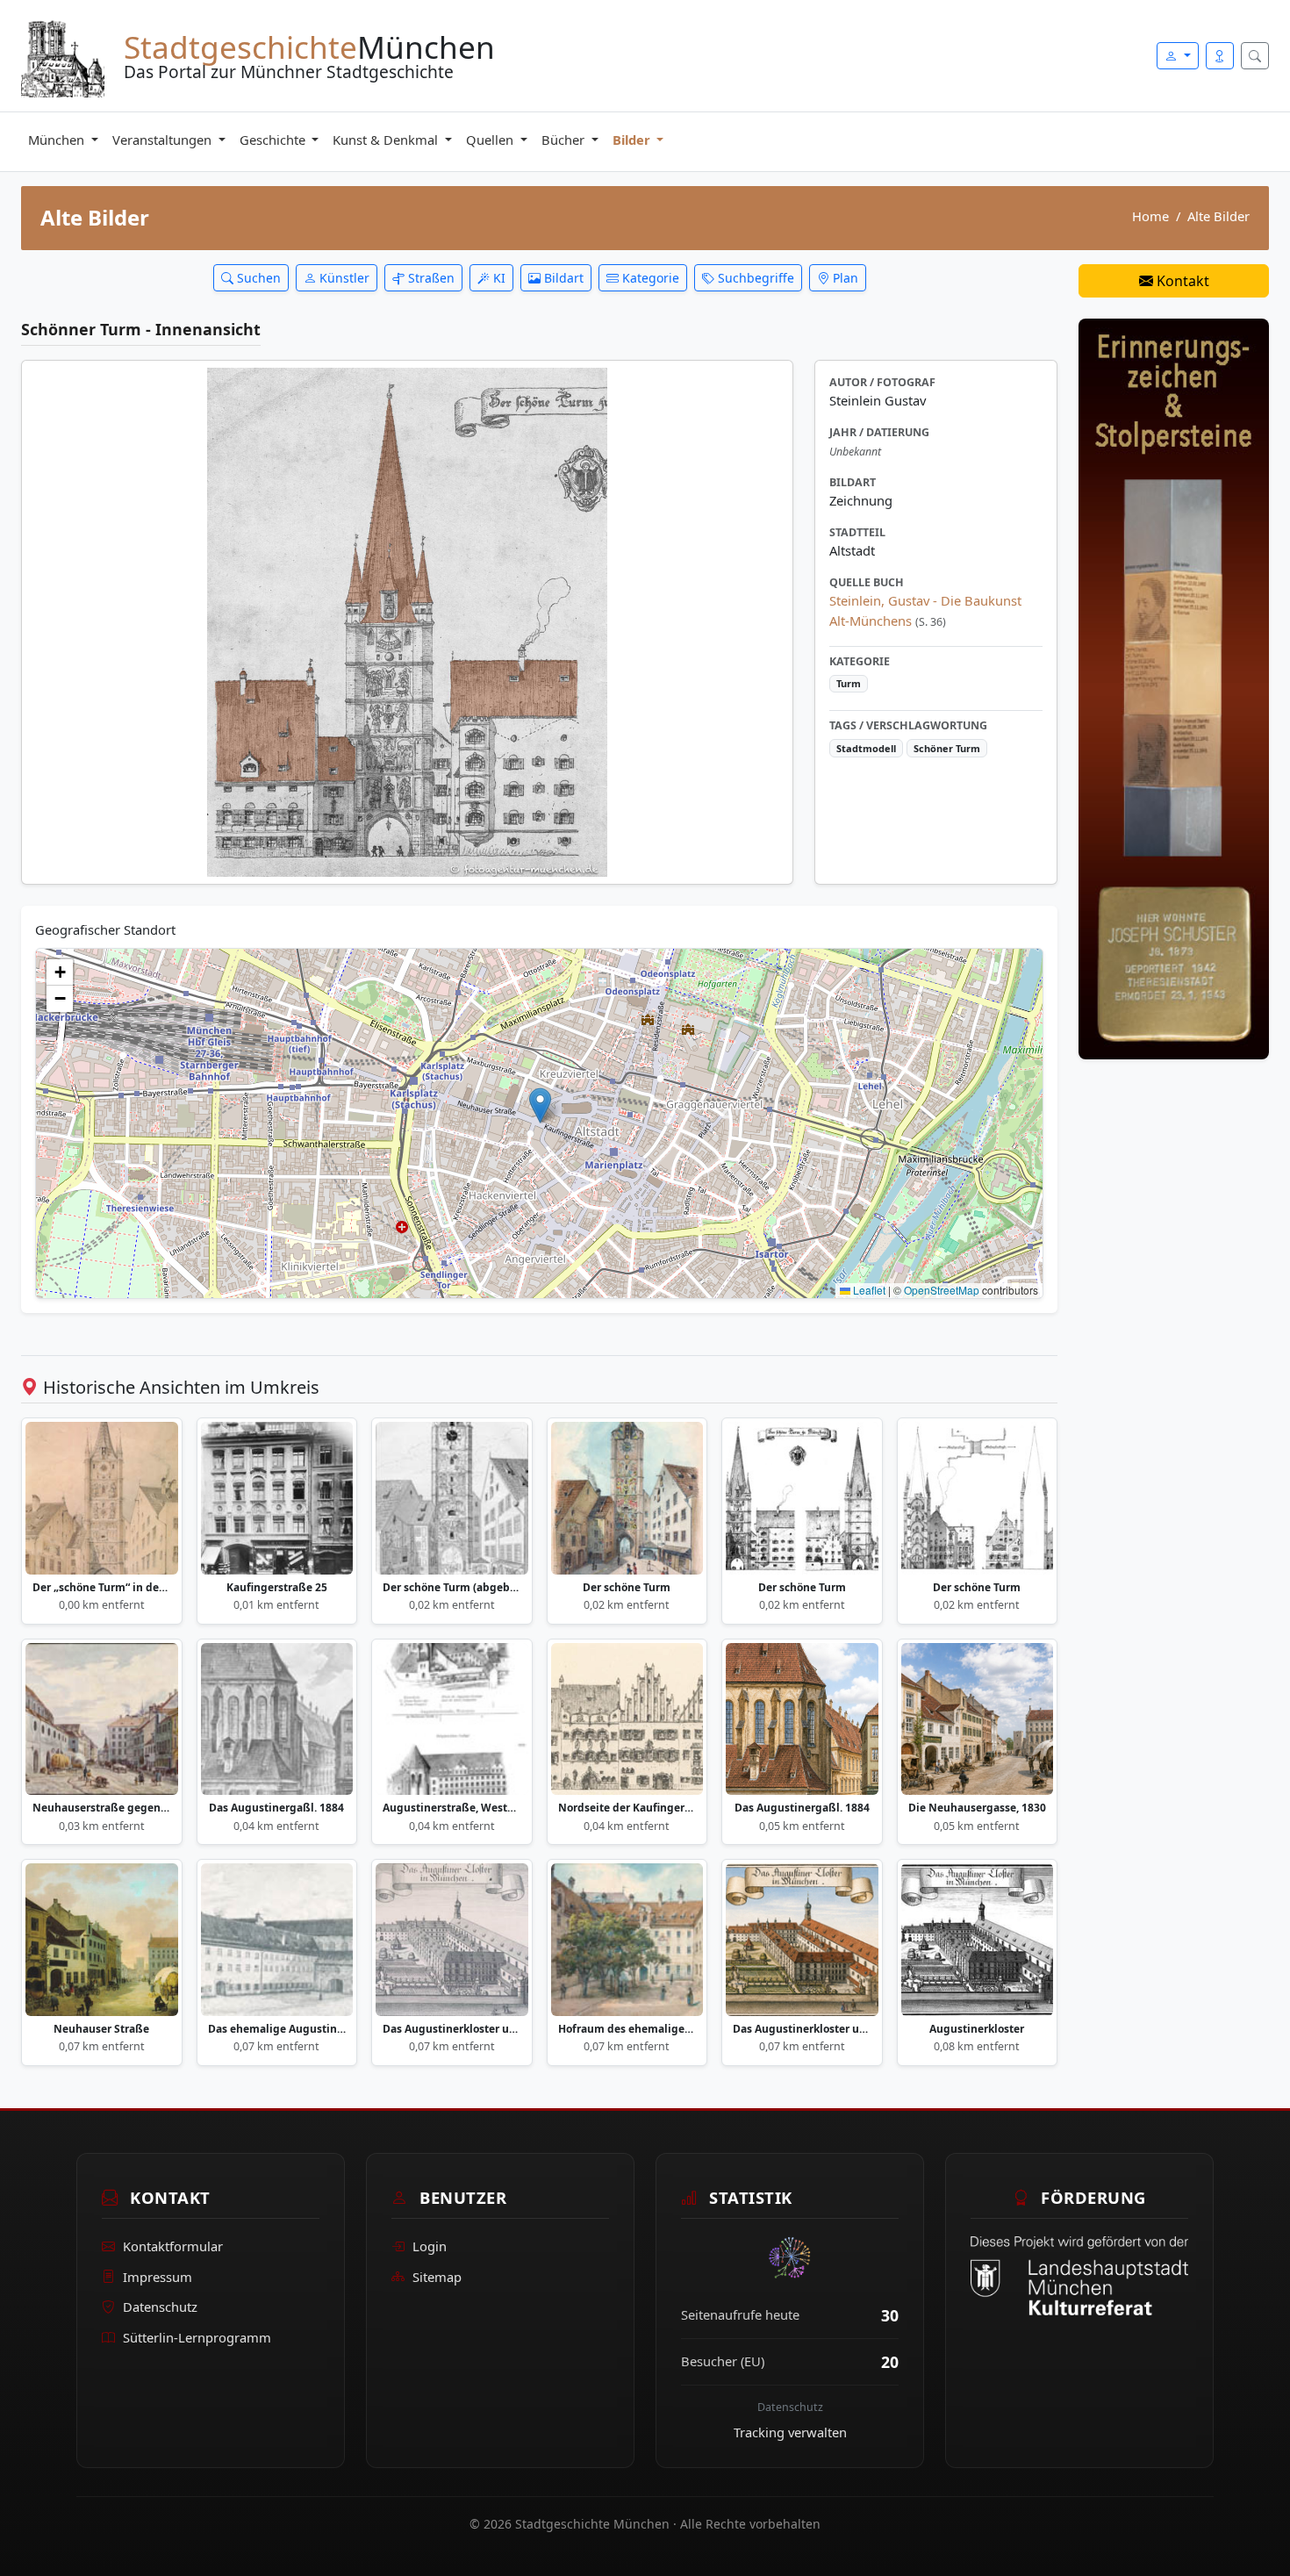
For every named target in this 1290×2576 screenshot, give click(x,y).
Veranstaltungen (164, 140)
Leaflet (868, 1290)
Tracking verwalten (790, 2432)
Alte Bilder (1218, 216)
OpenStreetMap (942, 1290)
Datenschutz (160, 2307)
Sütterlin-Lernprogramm (197, 2337)
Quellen (491, 140)
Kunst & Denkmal (387, 140)
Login (430, 2246)
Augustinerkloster (977, 2029)
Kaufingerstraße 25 (277, 1588)
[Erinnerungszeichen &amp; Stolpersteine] (1174, 687)
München (58, 140)
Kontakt (1181, 281)
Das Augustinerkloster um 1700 (452, 2029)
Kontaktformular (173, 2246)
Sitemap (437, 2277)
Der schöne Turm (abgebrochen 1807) (452, 1588)
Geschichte (274, 140)
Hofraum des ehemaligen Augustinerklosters (627, 2029)
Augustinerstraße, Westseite (452, 1808)
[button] (540, 1105)
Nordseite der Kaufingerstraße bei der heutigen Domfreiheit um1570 (627, 1808)
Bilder (633, 140)
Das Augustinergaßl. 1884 (276, 1808)
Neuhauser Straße (101, 2029)
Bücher (565, 140)
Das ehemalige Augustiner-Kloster (277, 2029)
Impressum (158, 2277)
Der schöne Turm (627, 1588)
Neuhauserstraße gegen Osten (102, 1808)
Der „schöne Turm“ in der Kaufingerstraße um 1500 (102, 1588)
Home (1150, 216)
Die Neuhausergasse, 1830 (977, 1808)
